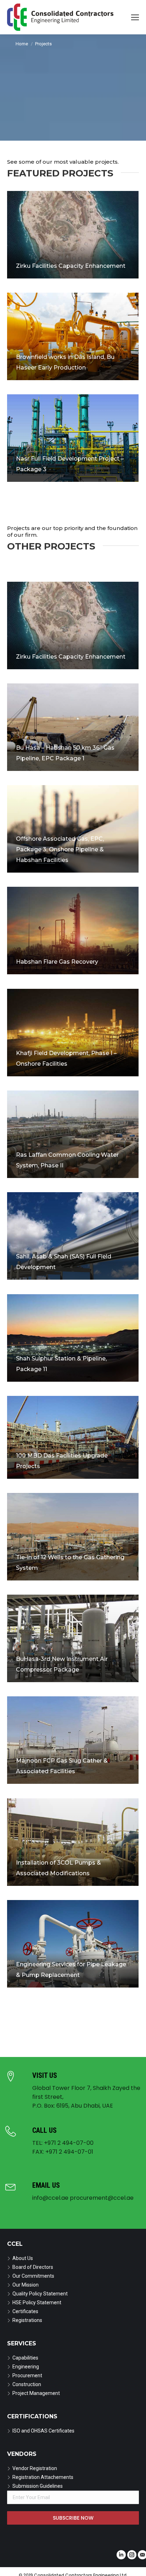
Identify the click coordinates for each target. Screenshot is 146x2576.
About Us (23, 2258)
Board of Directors (33, 2267)
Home (22, 44)
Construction (27, 2384)
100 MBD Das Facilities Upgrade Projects (62, 1461)
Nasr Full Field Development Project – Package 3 (70, 464)
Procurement (27, 2375)
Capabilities (25, 2358)
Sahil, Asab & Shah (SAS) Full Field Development (64, 1262)
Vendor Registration (35, 2468)
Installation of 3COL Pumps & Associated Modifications (58, 1868)
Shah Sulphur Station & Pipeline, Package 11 (61, 1364)
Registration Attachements (43, 2477)
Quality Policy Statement (40, 2294)
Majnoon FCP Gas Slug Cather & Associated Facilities (62, 1766)
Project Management (36, 2393)
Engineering (26, 2367)
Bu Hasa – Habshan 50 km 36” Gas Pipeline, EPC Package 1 (65, 753)
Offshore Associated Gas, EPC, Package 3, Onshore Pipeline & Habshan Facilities (60, 850)
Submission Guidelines (38, 2486)
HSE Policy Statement (37, 2302)
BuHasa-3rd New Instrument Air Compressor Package (62, 1665)
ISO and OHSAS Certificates (43, 2431)
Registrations (27, 2320)
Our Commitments (33, 2276)
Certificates (25, 2311)
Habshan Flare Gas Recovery (57, 962)
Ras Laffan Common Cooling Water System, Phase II (67, 1160)
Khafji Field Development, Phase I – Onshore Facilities (66, 1059)
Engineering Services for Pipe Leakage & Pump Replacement (71, 1970)
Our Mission (26, 2285)
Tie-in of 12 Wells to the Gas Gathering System (70, 1563)
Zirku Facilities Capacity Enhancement (71, 266)
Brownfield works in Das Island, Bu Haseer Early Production (65, 363)
